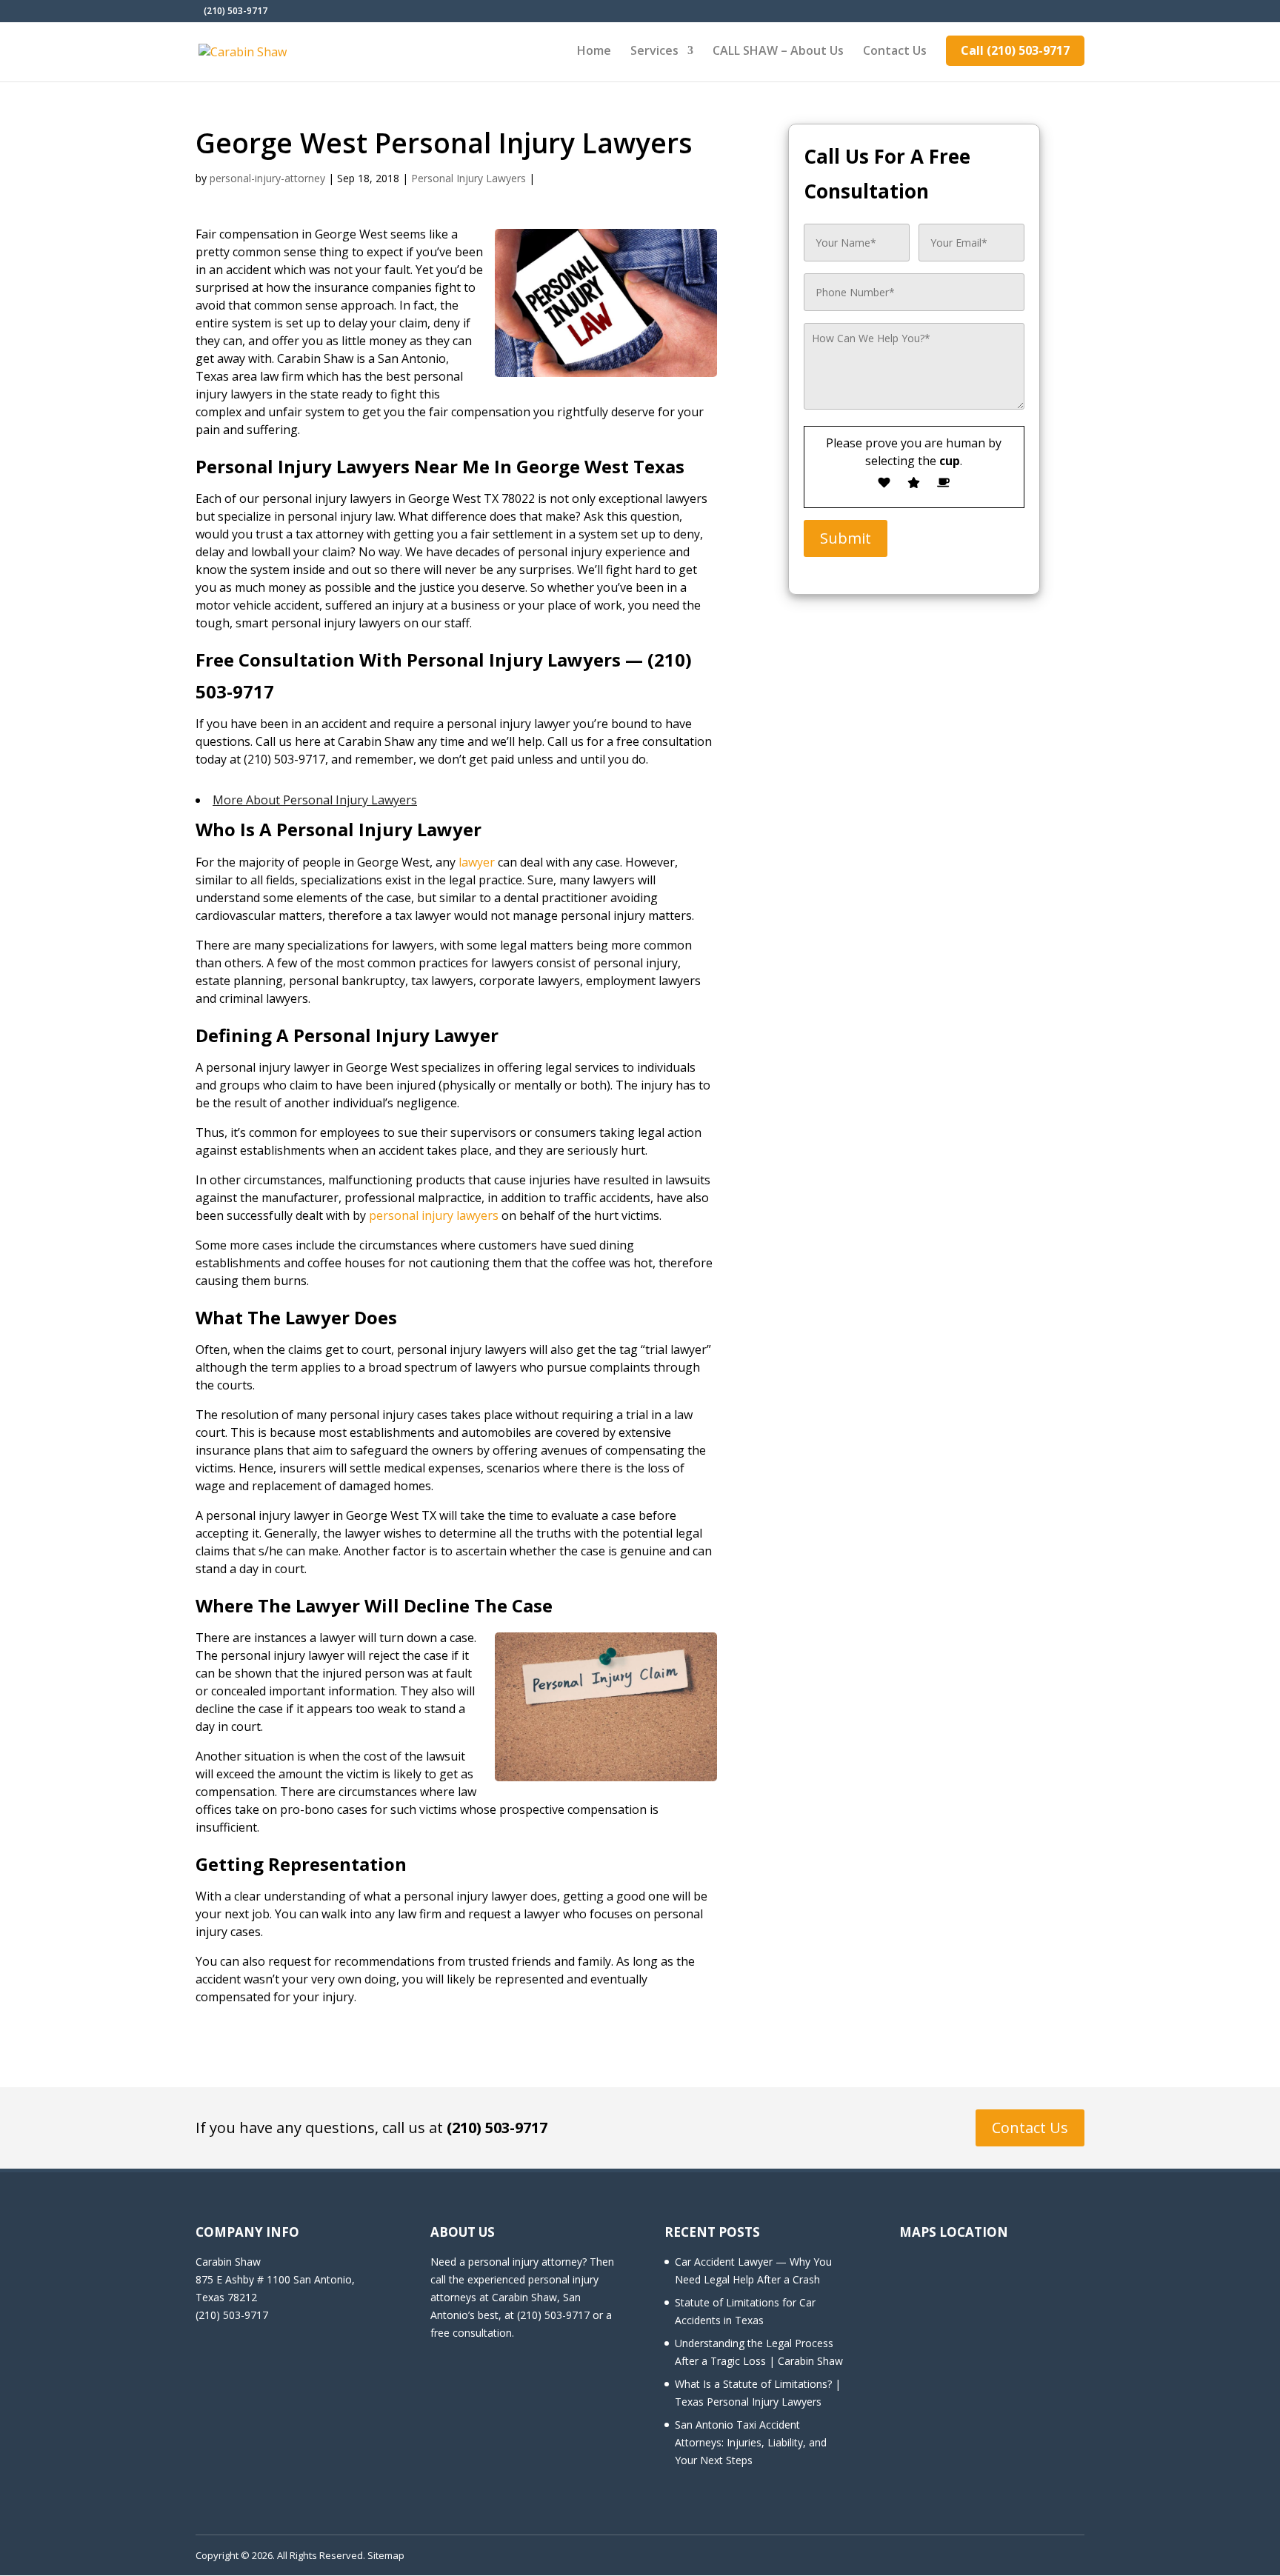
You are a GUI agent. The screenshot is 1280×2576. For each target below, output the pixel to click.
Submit (846, 538)
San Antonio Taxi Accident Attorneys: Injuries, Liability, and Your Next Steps (751, 2442)
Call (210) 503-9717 (1015, 50)
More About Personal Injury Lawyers (315, 800)
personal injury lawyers (434, 1215)
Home (594, 52)
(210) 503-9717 (497, 2128)
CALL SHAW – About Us (778, 52)
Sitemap (386, 2555)
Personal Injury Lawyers (469, 178)
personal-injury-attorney (267, 178)
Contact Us (895, 52)
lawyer (477, 862)
